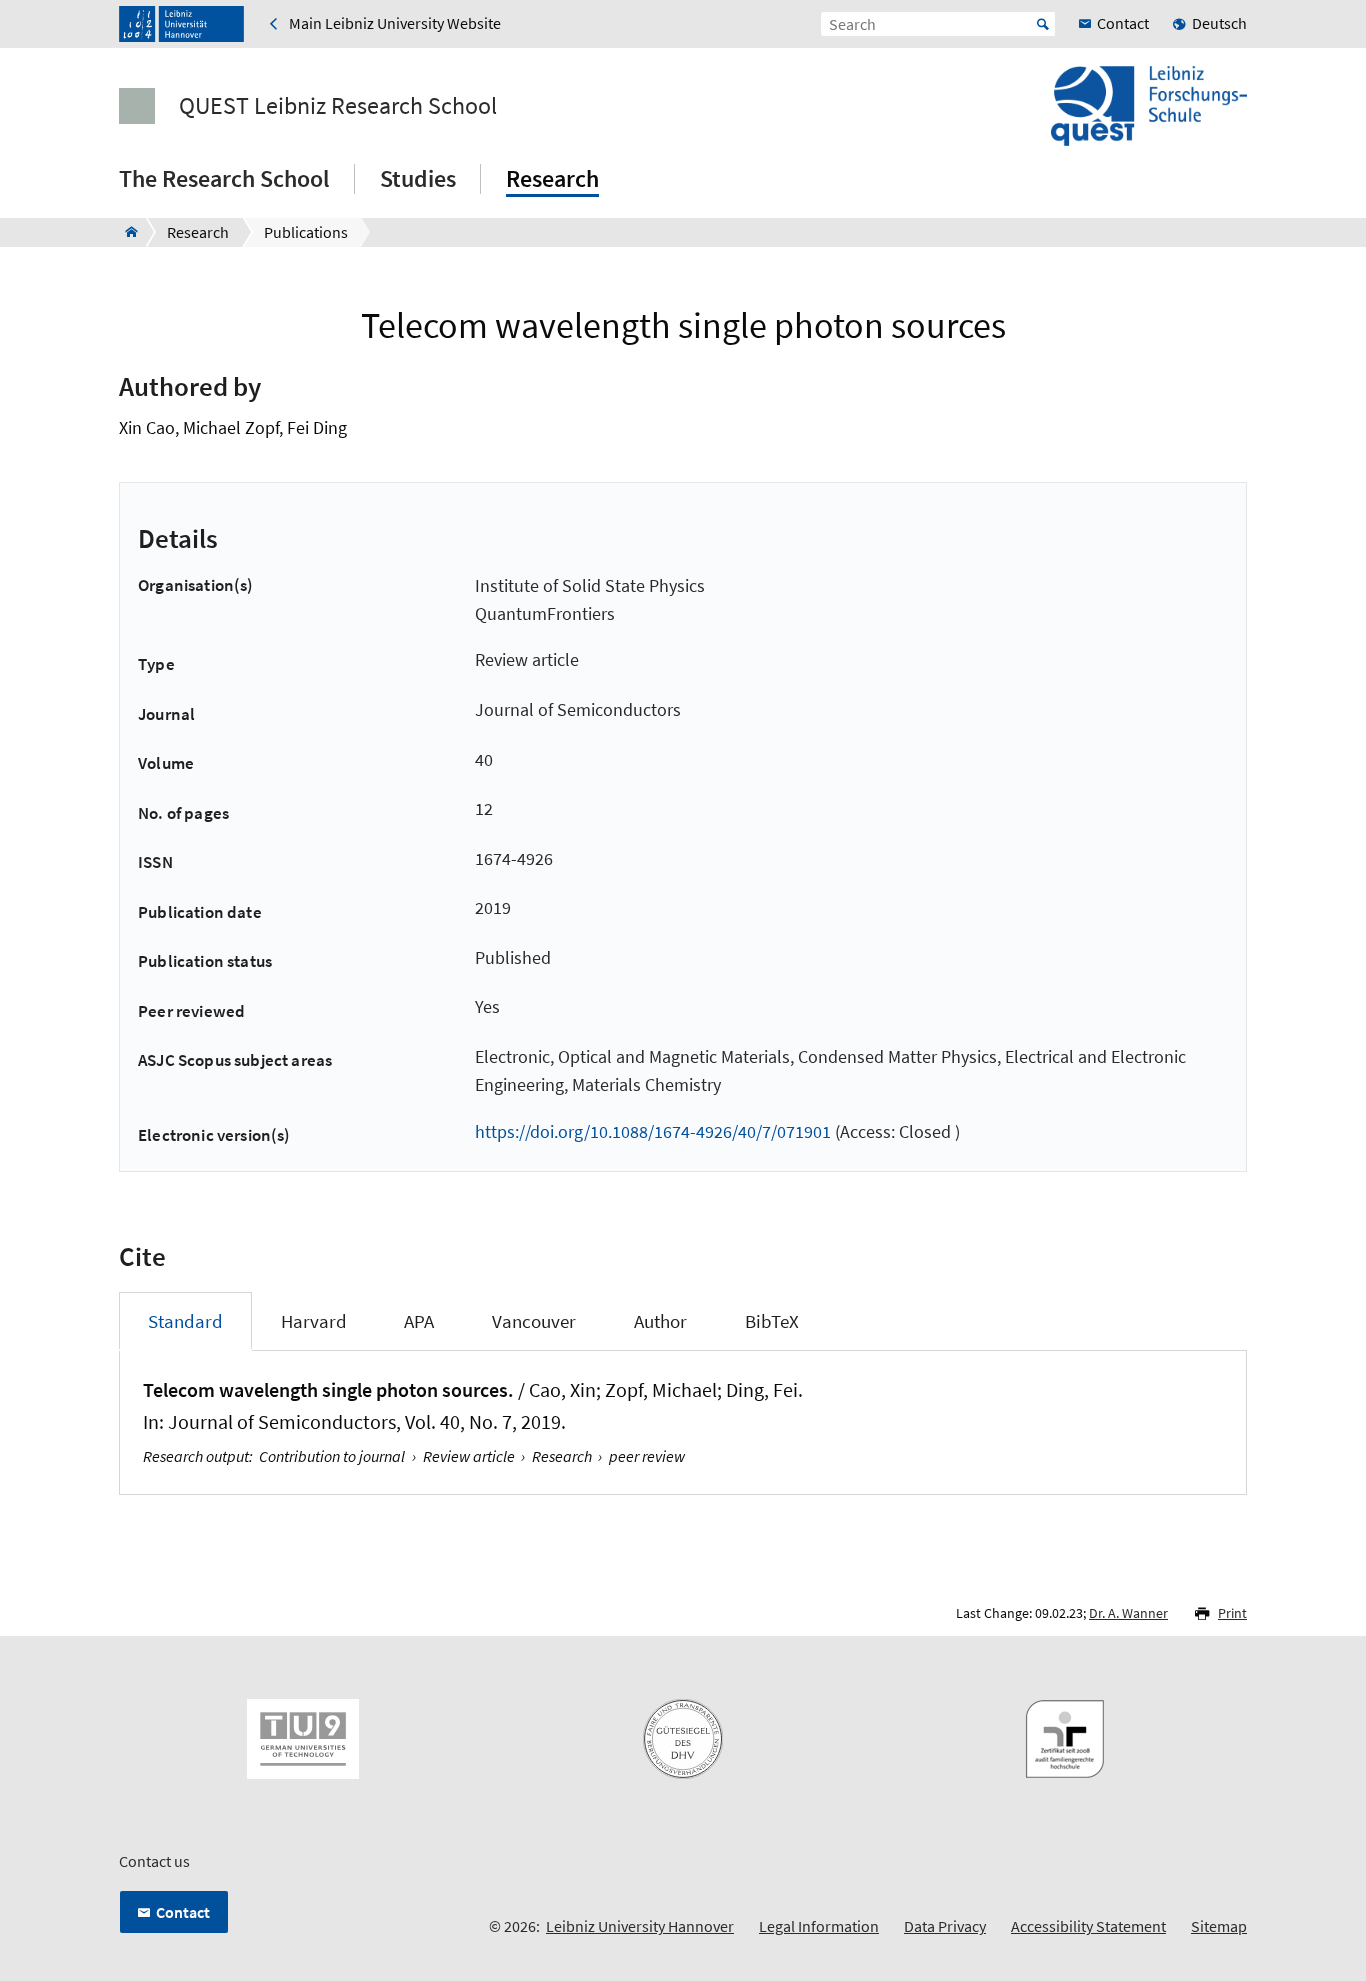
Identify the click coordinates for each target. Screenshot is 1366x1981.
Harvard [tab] (314, 1321)
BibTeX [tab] (772, 1321)
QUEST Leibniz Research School (338, 106)
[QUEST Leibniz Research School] (125, 232)
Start (1043, 24)
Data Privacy (945, 1926)
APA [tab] (419, 1321)
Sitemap (1219, 1926)
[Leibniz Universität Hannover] (181, 24)
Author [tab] (660, 1321)
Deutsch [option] (1219, 23)
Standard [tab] (185, 1321)
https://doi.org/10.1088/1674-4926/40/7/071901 (653, 1131)
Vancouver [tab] (534, 1321)
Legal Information (819, 1926)
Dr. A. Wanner (1128, 1613)
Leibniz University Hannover (640, 1926)
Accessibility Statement (1088, 1926)
